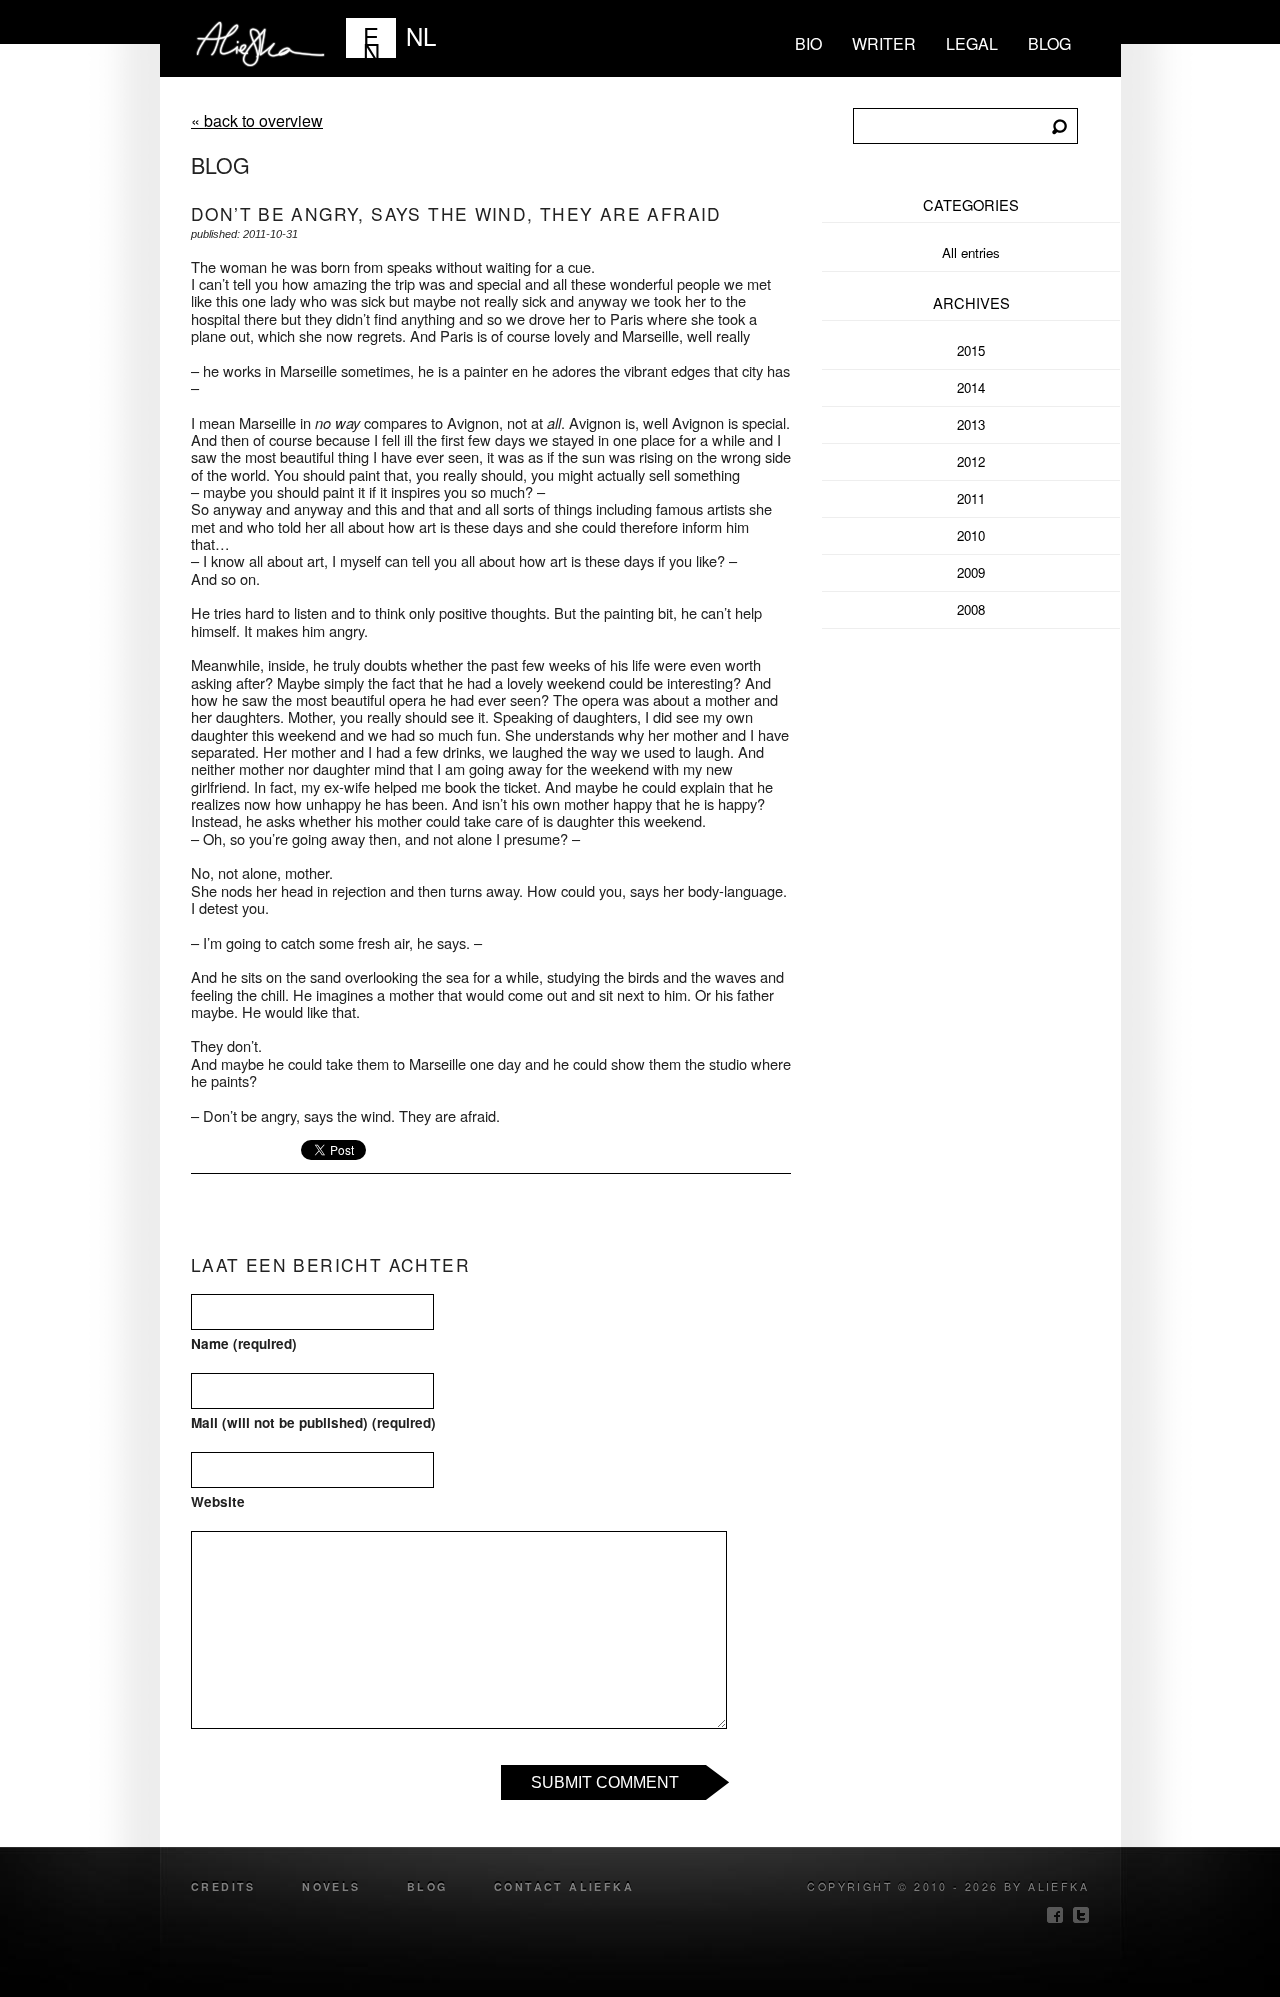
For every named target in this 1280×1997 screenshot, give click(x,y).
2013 (971, 424)
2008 (971, 609)
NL (421, 35)
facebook (1055, 1915)
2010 (971, 535)
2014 (971, 387)
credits (223, 1886)
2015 (971, 350)
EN (371, 38)
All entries (971, 252)
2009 (971, 572)
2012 (971, 461)
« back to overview (257, 120)
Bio (808, 43)
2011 (971, 498)
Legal (972, 43)
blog (1049, 43)
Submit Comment (605, 1782)
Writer (884, 43)
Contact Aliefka (564, 1886)
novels (331, 1886)
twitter (1081, 1915)
